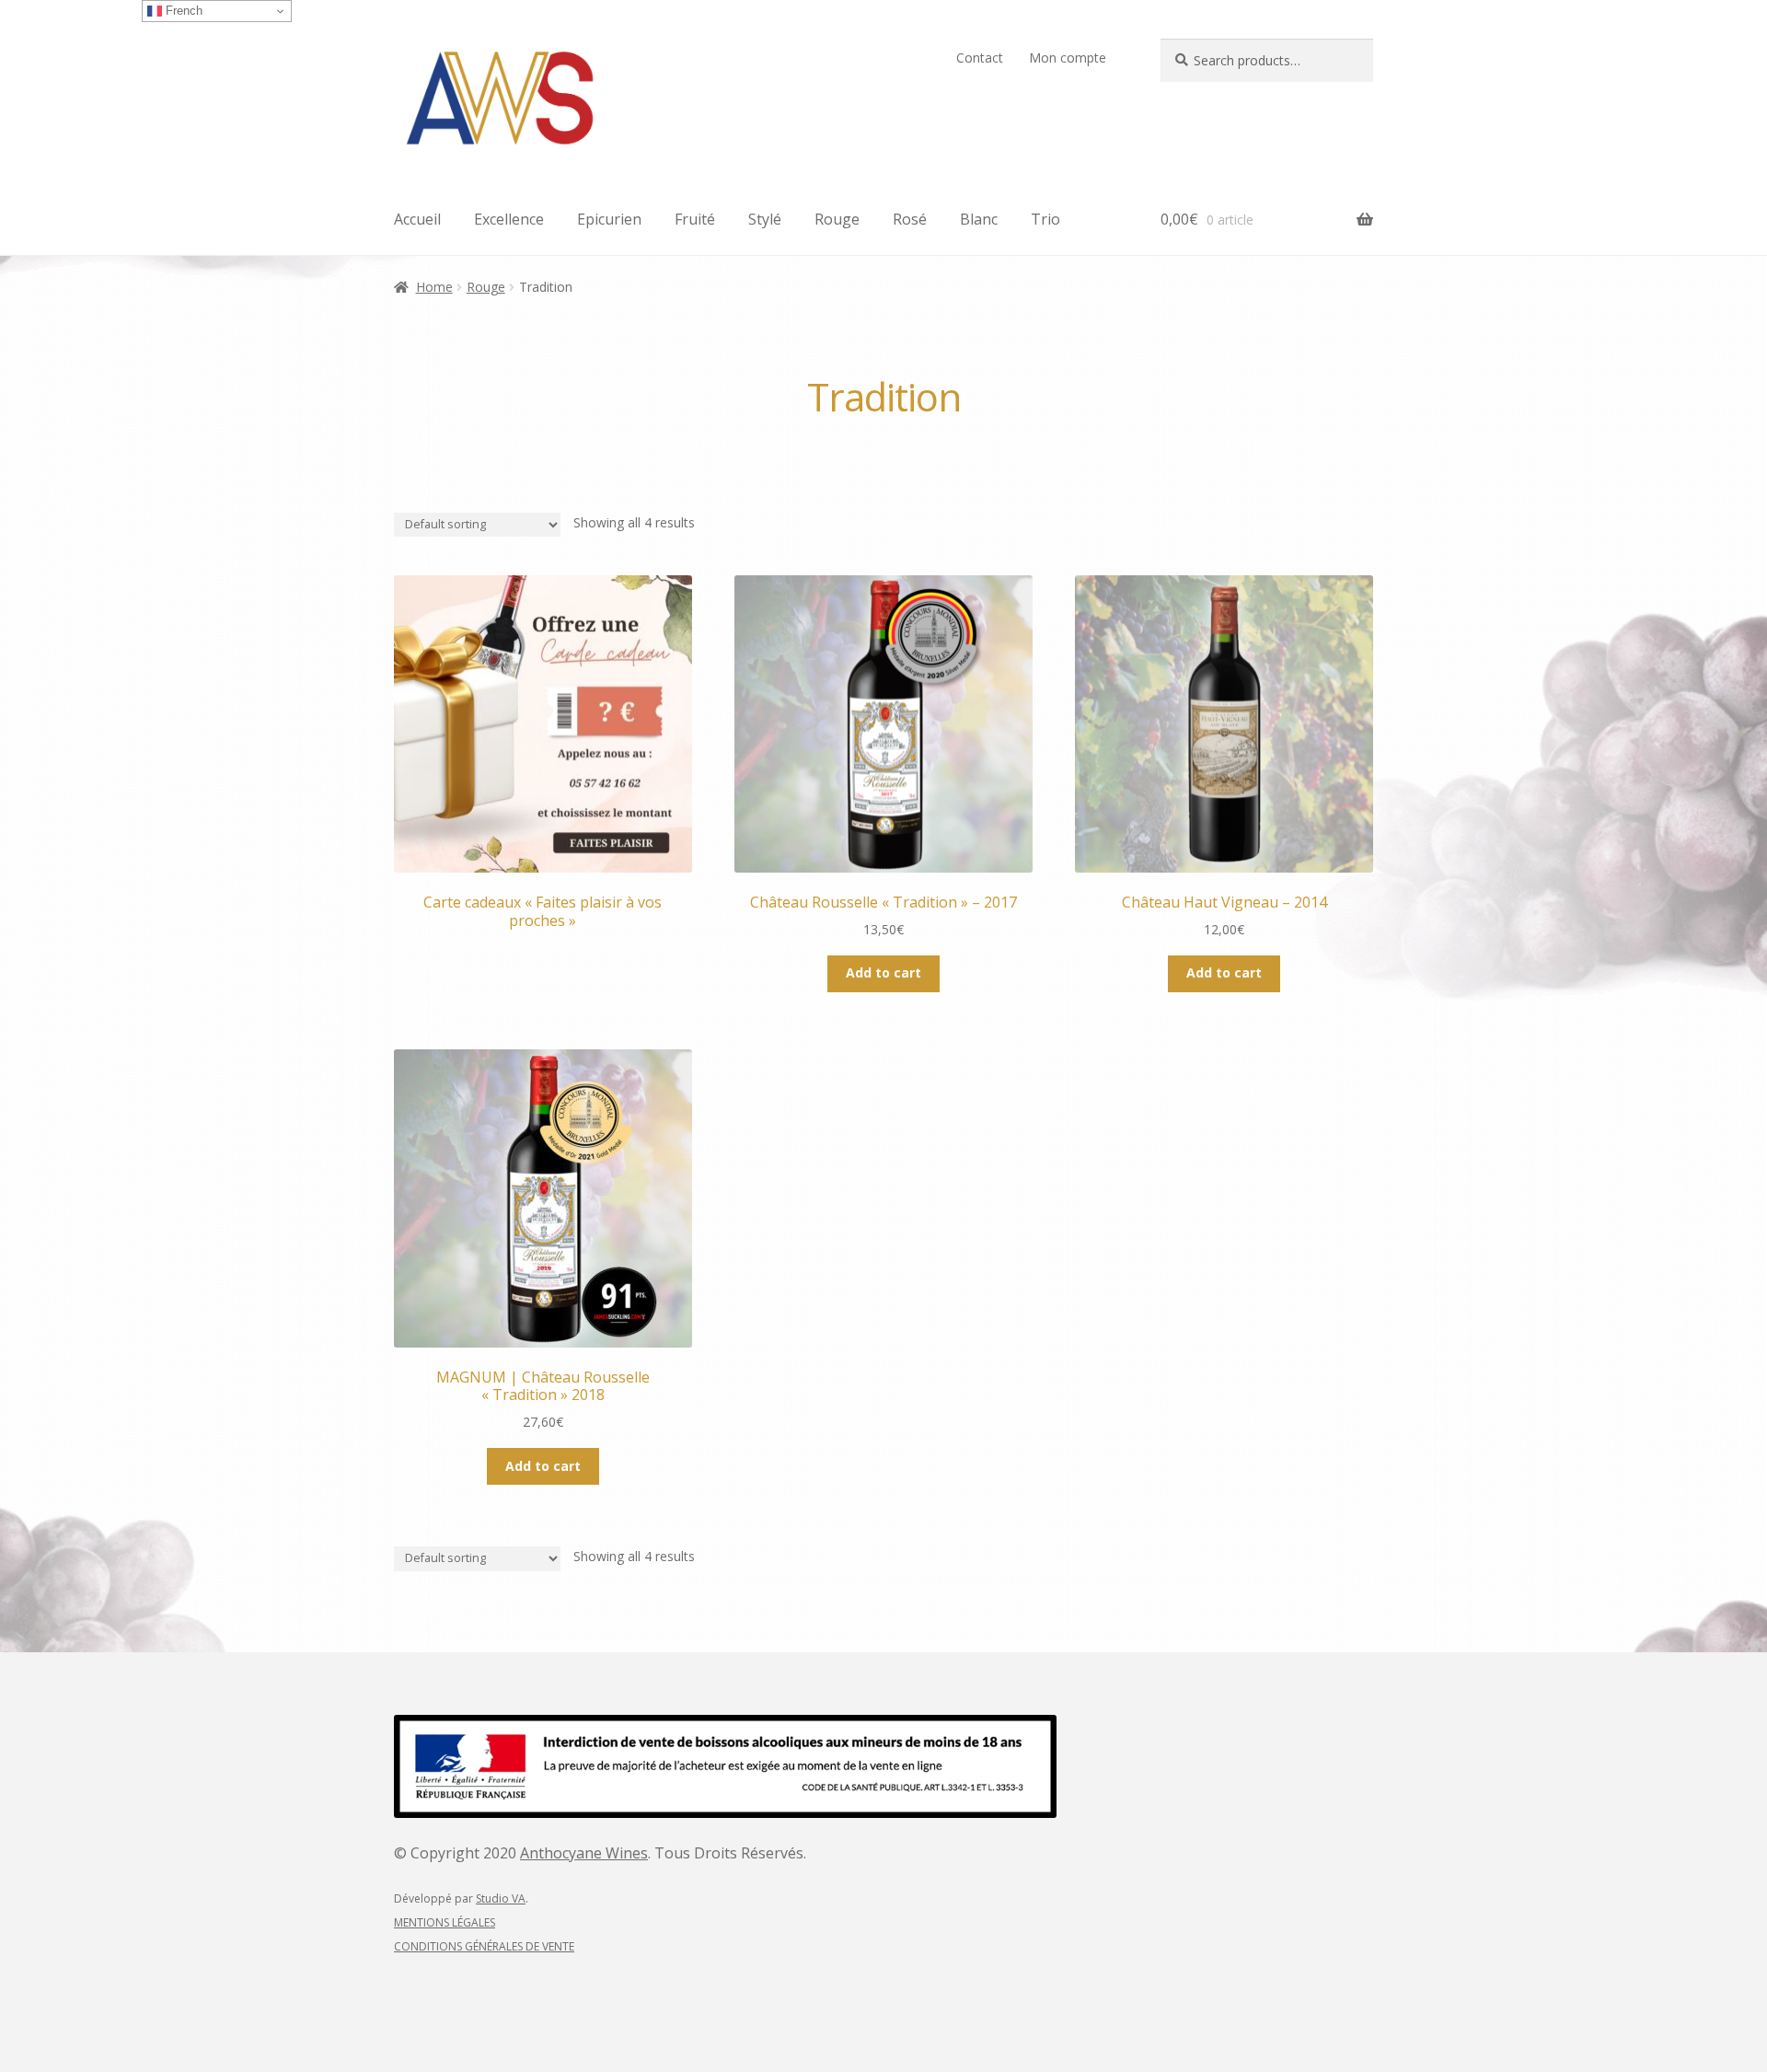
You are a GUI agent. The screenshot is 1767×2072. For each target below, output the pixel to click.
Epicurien (609, 219)
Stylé (765, 219)
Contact (980, 58)
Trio (1045, 219)
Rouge (837, 219)
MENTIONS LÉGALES (445, 1922)
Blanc (979, 219)
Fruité (695, 219)
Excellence (509, 219)
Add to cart (883, 972)
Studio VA (501, 1898)
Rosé (910, 219)
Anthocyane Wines (584, 1853)
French (182, 11)
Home (434, 287)
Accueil (417, 219)
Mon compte (1068, 58)
